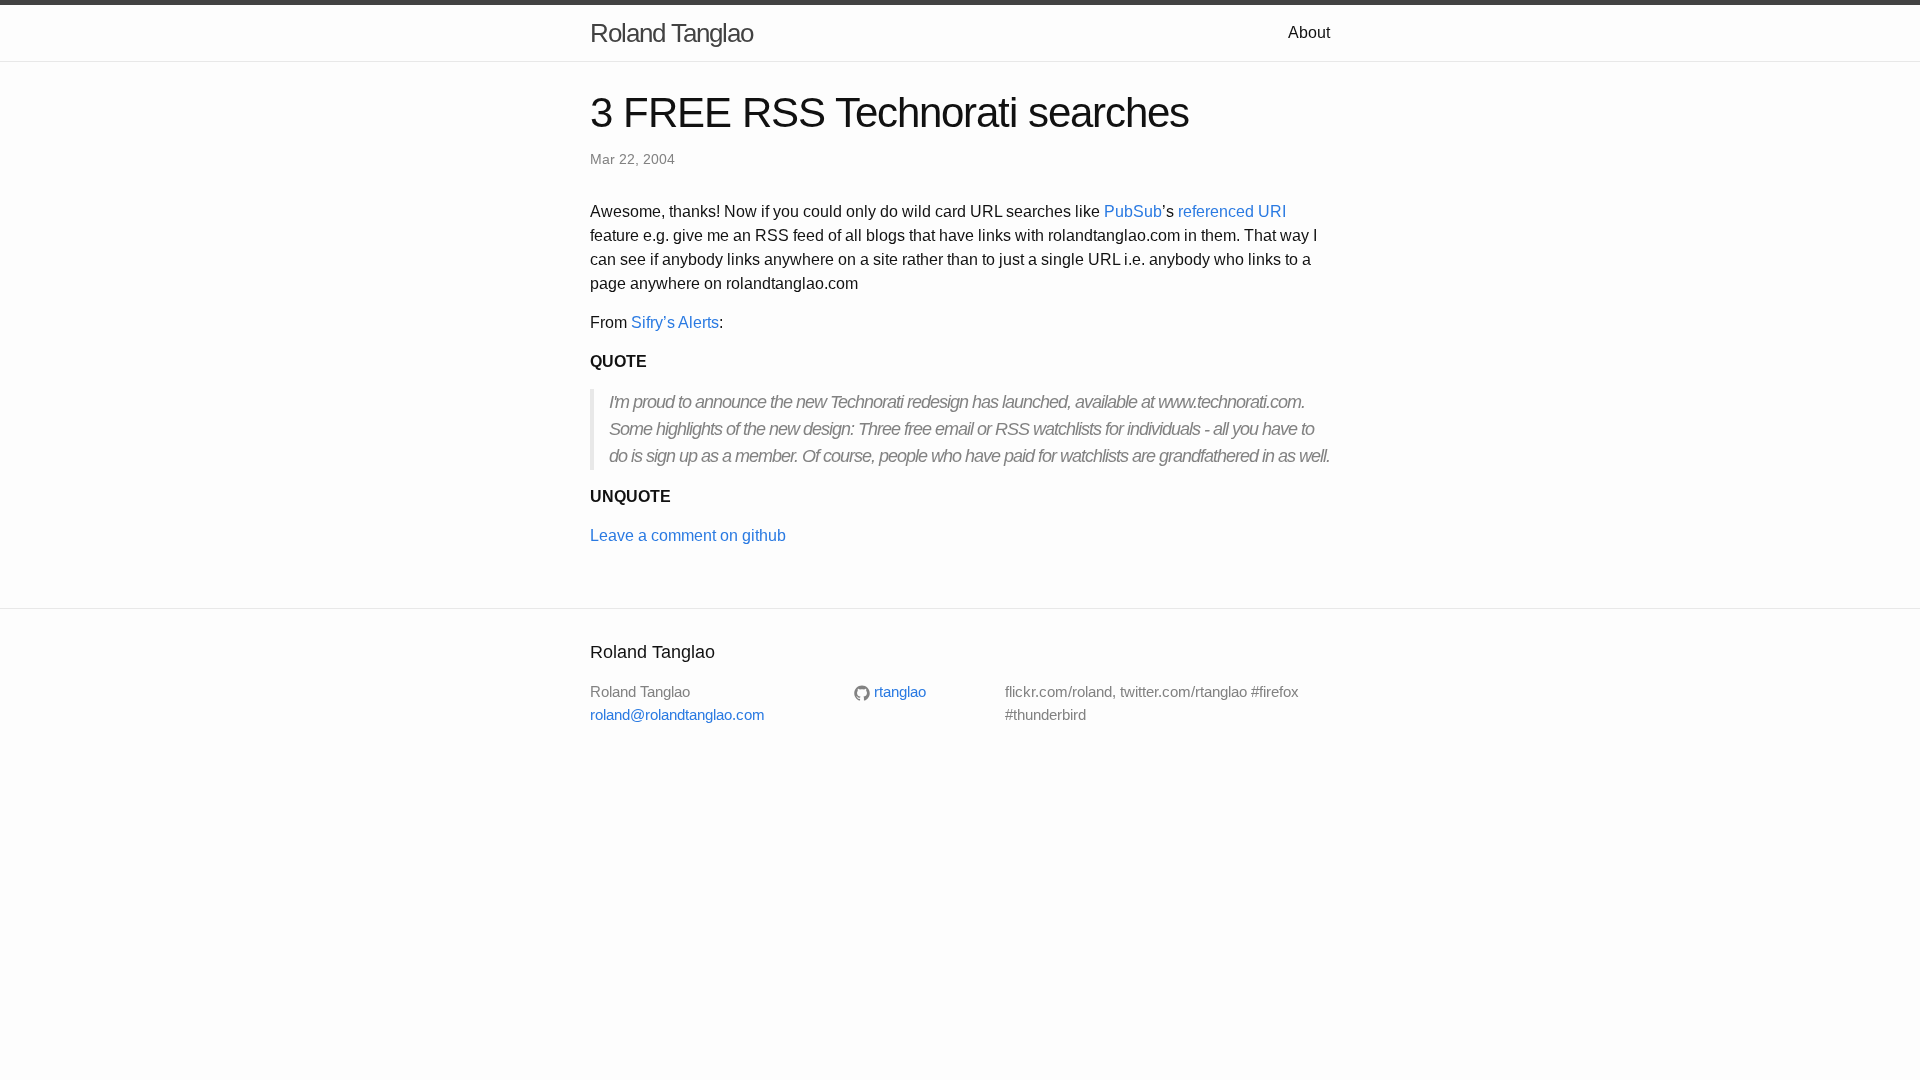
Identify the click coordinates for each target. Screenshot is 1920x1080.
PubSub (1133, 211)
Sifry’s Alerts (675, 322)
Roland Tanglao (671, 33)
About (1309, 32)
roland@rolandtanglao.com (677, 714)
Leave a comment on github (688, 535)
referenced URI (1232, 211)
